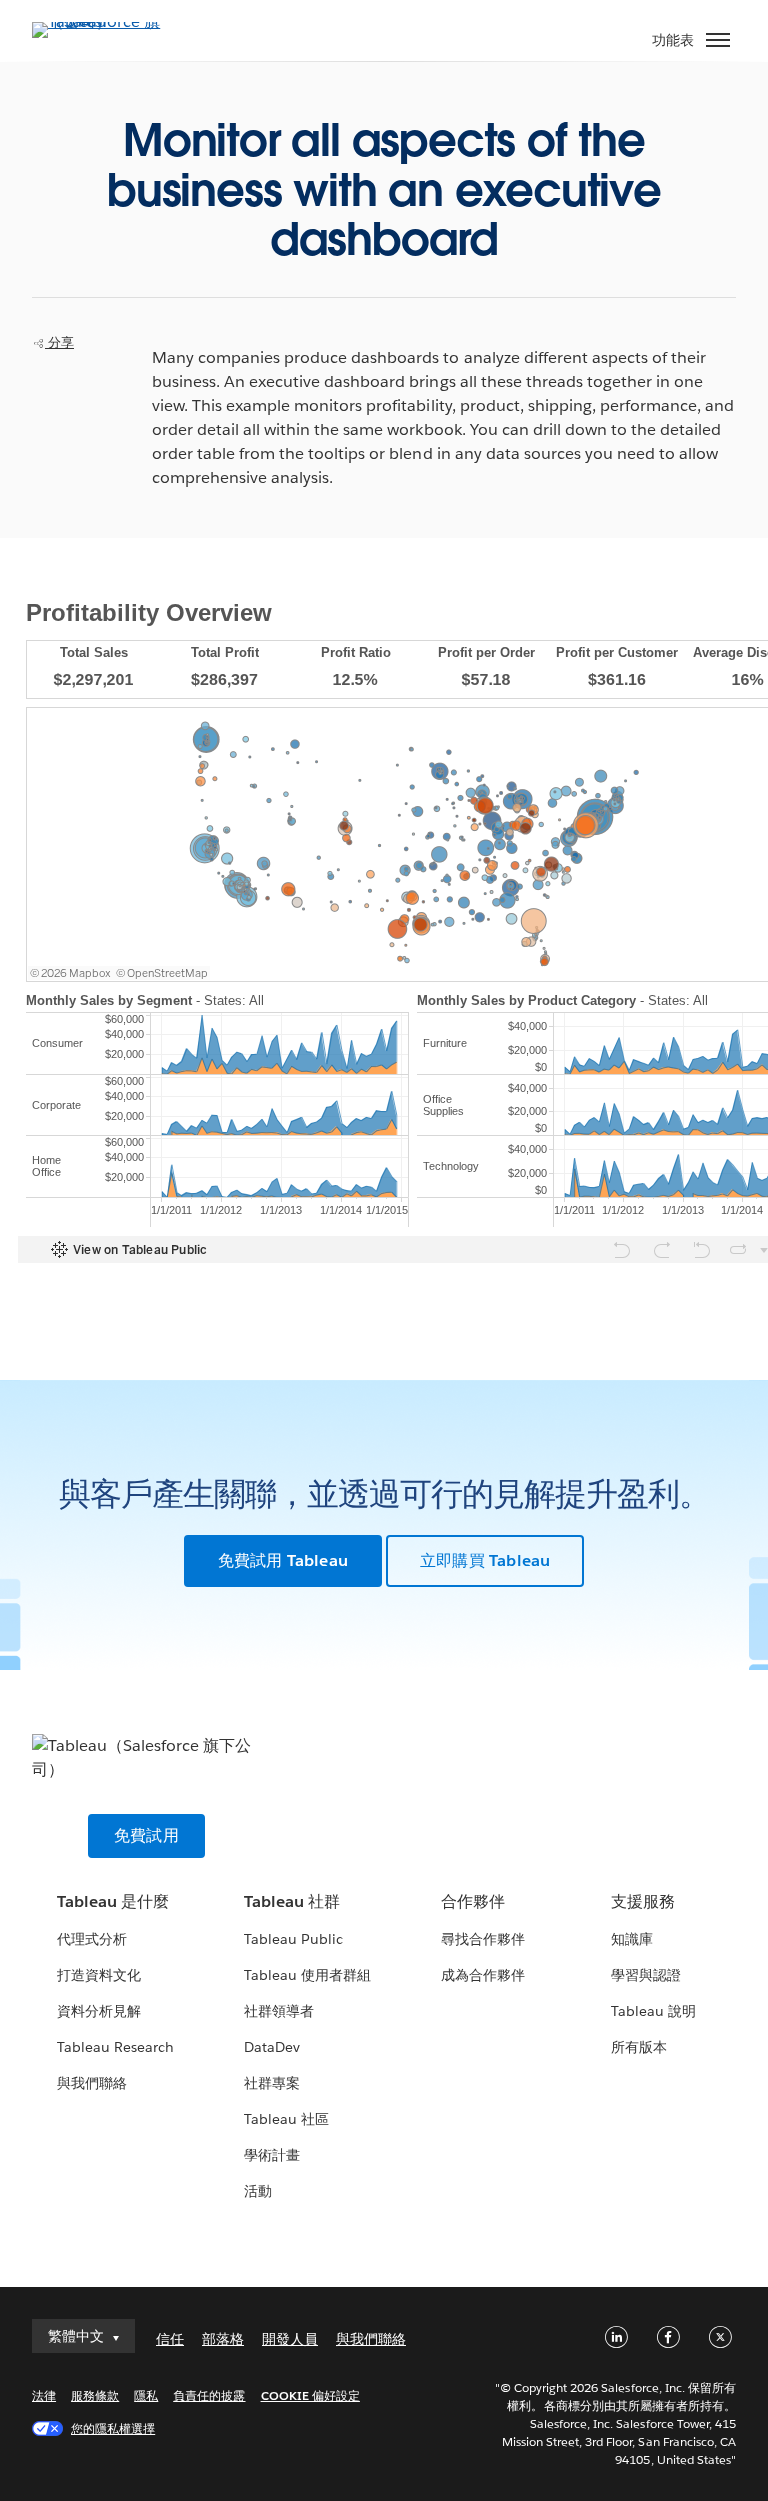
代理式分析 (92, 1939)
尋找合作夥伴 (483, 1939)
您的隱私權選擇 (113, 2428)
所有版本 (639, 2047)
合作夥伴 (473, 1901)
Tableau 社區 (286, 2119)
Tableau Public (293, 1939)
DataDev (272, 2047)
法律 (44, 2395)
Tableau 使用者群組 (307, 1975)
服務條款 (95, 2395)
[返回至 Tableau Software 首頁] (102, 21)
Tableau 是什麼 (113, 1901)
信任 (170, 2339)
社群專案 (272, 2083)
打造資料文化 (99, 1975)
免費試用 (146, 1835)
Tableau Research (115, 2047)
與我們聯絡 (92, 2083)
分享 (59, 342)
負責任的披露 (209, 2395)
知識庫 (632, 1939)
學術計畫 (272, 2155)
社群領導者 (279, 2011)
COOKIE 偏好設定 (310, 2395)
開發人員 (290, 2339)
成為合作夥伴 (483, 1975)
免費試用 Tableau (283, 1560)
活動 (258, 2191)
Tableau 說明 (653, 2011)
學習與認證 (646, 1975)
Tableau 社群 (292, 1901)
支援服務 (643, 1901)
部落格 (223, 2339)
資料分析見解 (99, 2011)
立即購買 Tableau (485, 1560)
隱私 (146, 2395)
